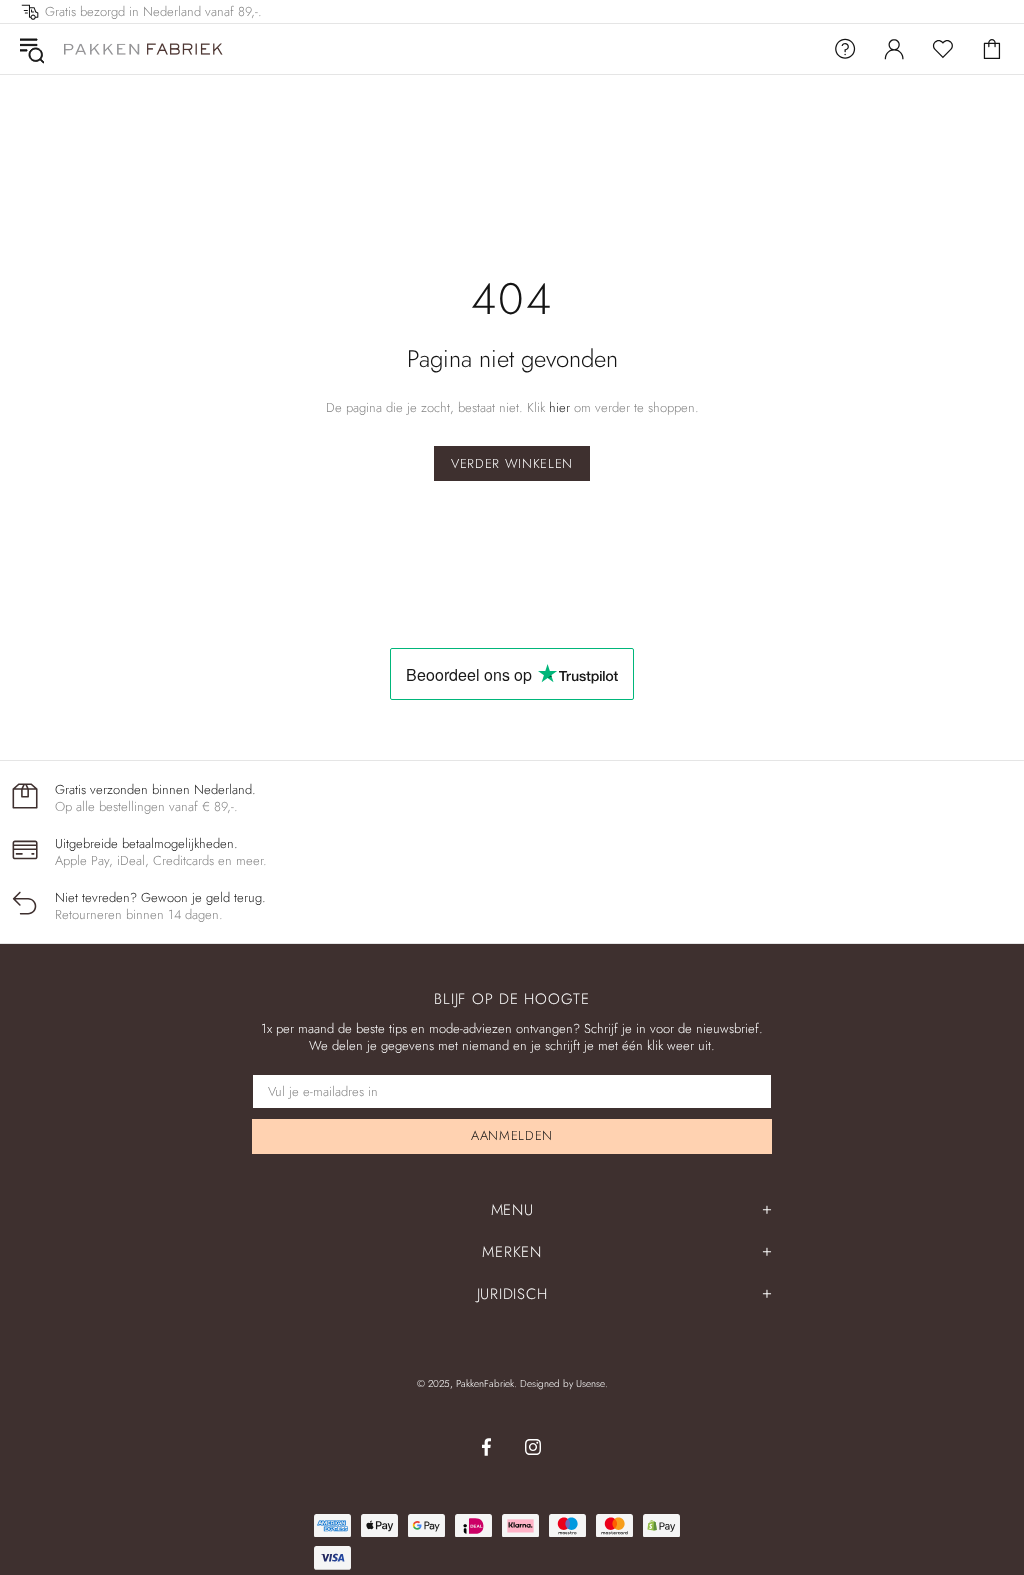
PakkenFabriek (144, 48)
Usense (590, 1383)
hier (559, 407)
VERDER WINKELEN (512, 463)
